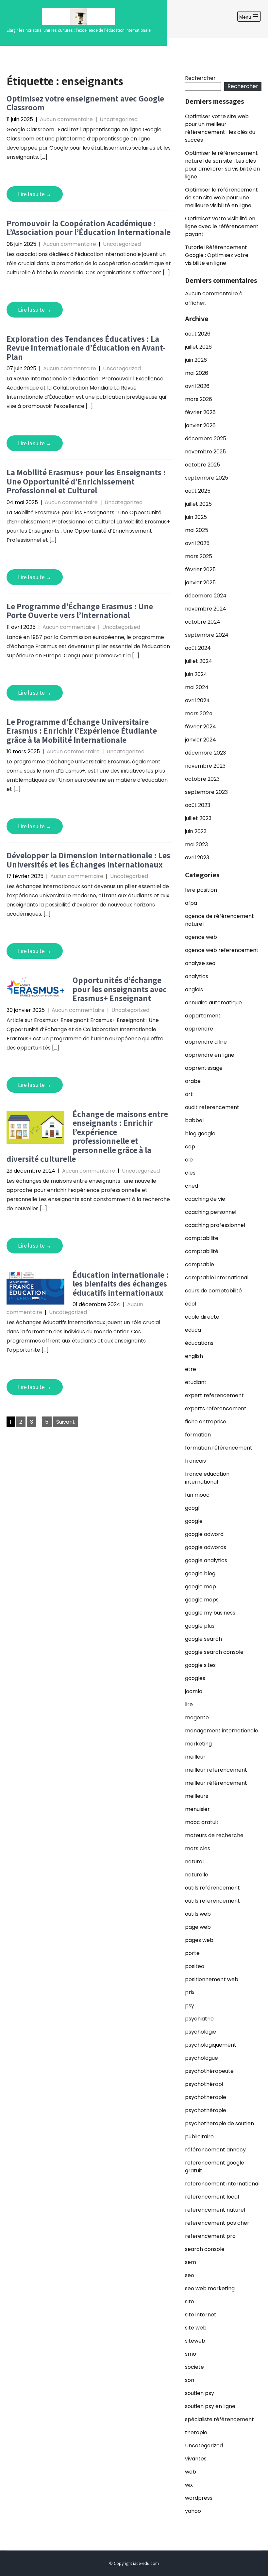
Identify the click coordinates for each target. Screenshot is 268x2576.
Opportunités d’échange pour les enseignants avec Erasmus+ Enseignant (120, 989)
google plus (200, 1626)
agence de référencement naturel (219, 920)
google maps (202, 1600)
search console (205, 2249)
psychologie (201, 2032)
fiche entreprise (206, 1422)
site (190, 2302)
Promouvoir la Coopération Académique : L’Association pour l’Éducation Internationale (89, 228)
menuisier (197, 1809)
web (191, 2472)
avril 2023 (197, 858)
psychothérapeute (209, 2071)
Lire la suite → (35, 194)
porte (192, 1953)
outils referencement (212, 1901)
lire (189, 1704)
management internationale (222, 1731)
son (190, 2380)
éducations (199, 1343)
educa (193, 1330)
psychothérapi (204, 2084)
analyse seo (200, 963)
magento (197, 1717)
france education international (207, 1478)
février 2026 (200, 412)
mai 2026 (197, 373)
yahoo (193, 2511)
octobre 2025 (202, 465)
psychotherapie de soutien (219, 2123)
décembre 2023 (205, 753)
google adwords (206, 1547)
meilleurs (197, 1796)
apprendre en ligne (210, 1055)
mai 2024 (197, 687)
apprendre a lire (206, 1042)
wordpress (199, 2498)
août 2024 (198, 648)
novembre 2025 (205, 452)
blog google (200, 1133)
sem (191, 2262)
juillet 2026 (198, 347)
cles (190, 1173)
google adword (204, 1534)
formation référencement (219, 1448)
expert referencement (214, 1395)
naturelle (197, 1875)
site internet (201, 2315)
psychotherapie (206, 2097)
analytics (197, 976)
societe (194, 2367)
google (194, 1521)
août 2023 (198, 805)
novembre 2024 (206, 609)
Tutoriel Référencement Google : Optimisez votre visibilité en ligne (217, 255)
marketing (198, 1744)
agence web (201, 937)
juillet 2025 (198, 504)
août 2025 (198, 491)
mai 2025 (197, 530)
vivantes (196, 2459)
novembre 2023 (205, 766)
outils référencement (212, 1888)
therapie (196, 2432)
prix (190, 1992)
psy (190, 2006)
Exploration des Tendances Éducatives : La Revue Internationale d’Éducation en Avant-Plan (86, 348)
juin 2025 (196, 517)
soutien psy (200, 2393)
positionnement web (212, 1979)
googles (195, 1678)
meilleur (195, 1757)
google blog (200, 1573)
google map (201, 1587)
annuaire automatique (213, 1003)
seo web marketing (210, 2288)
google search (203, 1639)
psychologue (201, 2058)
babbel (194, 1120)
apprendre (199, 1029)
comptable (200, 1264)
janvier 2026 (200, 425)
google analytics (206, 1560)
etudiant (196, 1382)
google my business (210, 1613)
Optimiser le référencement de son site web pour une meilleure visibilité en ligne (221, 198)
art (189, 1094)
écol (191, 1304)
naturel (194, 1862)
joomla (194, 1691)
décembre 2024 (206, 596)
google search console (214, 1652)
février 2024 (201, 727)
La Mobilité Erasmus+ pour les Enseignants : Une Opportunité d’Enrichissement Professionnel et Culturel (86, 481)
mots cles (198, 1848)
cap (190, 1147)
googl (192, 1508)
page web (198, 1927)
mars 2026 (199, 399)
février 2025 (200, 569)
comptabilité (202, 1251)
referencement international (222, 2184)
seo (190, 2275)
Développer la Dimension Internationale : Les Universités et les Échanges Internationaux (88, 860)
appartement (203, 1016)
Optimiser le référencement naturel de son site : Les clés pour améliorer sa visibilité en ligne (222, 165)
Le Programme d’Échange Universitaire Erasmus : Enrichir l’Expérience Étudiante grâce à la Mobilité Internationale (82, 731)
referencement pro (210, 2236)
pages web (199, 1940)
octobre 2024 (203, 622)
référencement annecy (215, 2150)
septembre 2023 (206, 792)
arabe (193, 1081)
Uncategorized (119, 119)
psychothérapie (206, 2110)
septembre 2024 (207, 635)
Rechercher (200, 78)
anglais (194, 989)
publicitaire (199, 2137)
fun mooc (197, 1495)
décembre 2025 (206, 438)
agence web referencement (222, 950)
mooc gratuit (202, 1822)
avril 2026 (197, 386)
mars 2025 (199, 556)
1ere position (201, 890)
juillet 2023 (198, 818)
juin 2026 (196, 360)
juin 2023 (196, 831)
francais (195, 1461)
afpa (191, 903)
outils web (198, 1914)
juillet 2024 (199, 661)
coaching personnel (211, 1212)
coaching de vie (205, 1199)
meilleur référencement (216, 1783)
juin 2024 (196, 674)
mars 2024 (199, 713)
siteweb (195, 2341)
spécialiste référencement (219, 2419)
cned (192, 1186)
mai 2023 (196, 844)
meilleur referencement (216, 1770)
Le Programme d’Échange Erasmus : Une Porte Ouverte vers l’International (80, 611)
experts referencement (216, 1408)
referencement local (212, 2197)
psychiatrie (199, 2019)
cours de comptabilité (213, 1291)
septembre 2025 (207, 478)
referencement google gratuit (215, 2167)
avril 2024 (197, 700)
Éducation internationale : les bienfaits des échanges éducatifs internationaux (121, 1284)
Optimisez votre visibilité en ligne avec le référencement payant (222, 226)
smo (191, 2354)
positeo (195, 1966)
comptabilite (202, 1238)
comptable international (217, 1278)
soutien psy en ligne (210, 2406)
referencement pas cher (217, 2223)
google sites (200, 1665)
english (194, 1356)
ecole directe (202, 1317)
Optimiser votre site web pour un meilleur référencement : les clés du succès (220, 128)
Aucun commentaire (66, 119)
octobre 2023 (202, 779)
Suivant (66, 1422)
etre (191, 1369)
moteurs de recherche (214, 1835)
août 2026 (198, 334)
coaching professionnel (215, 1225)
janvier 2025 (200, 583)
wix (189, 2485)
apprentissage (204, 1068)
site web (196, 2328)
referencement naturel (215, 2210)
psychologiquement (211, 2045)
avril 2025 (197, 543)
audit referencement (212, 1107)
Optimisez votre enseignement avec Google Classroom (85, 103)
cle (189, 1160)
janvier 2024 (201, 740)
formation (198, 1435)
